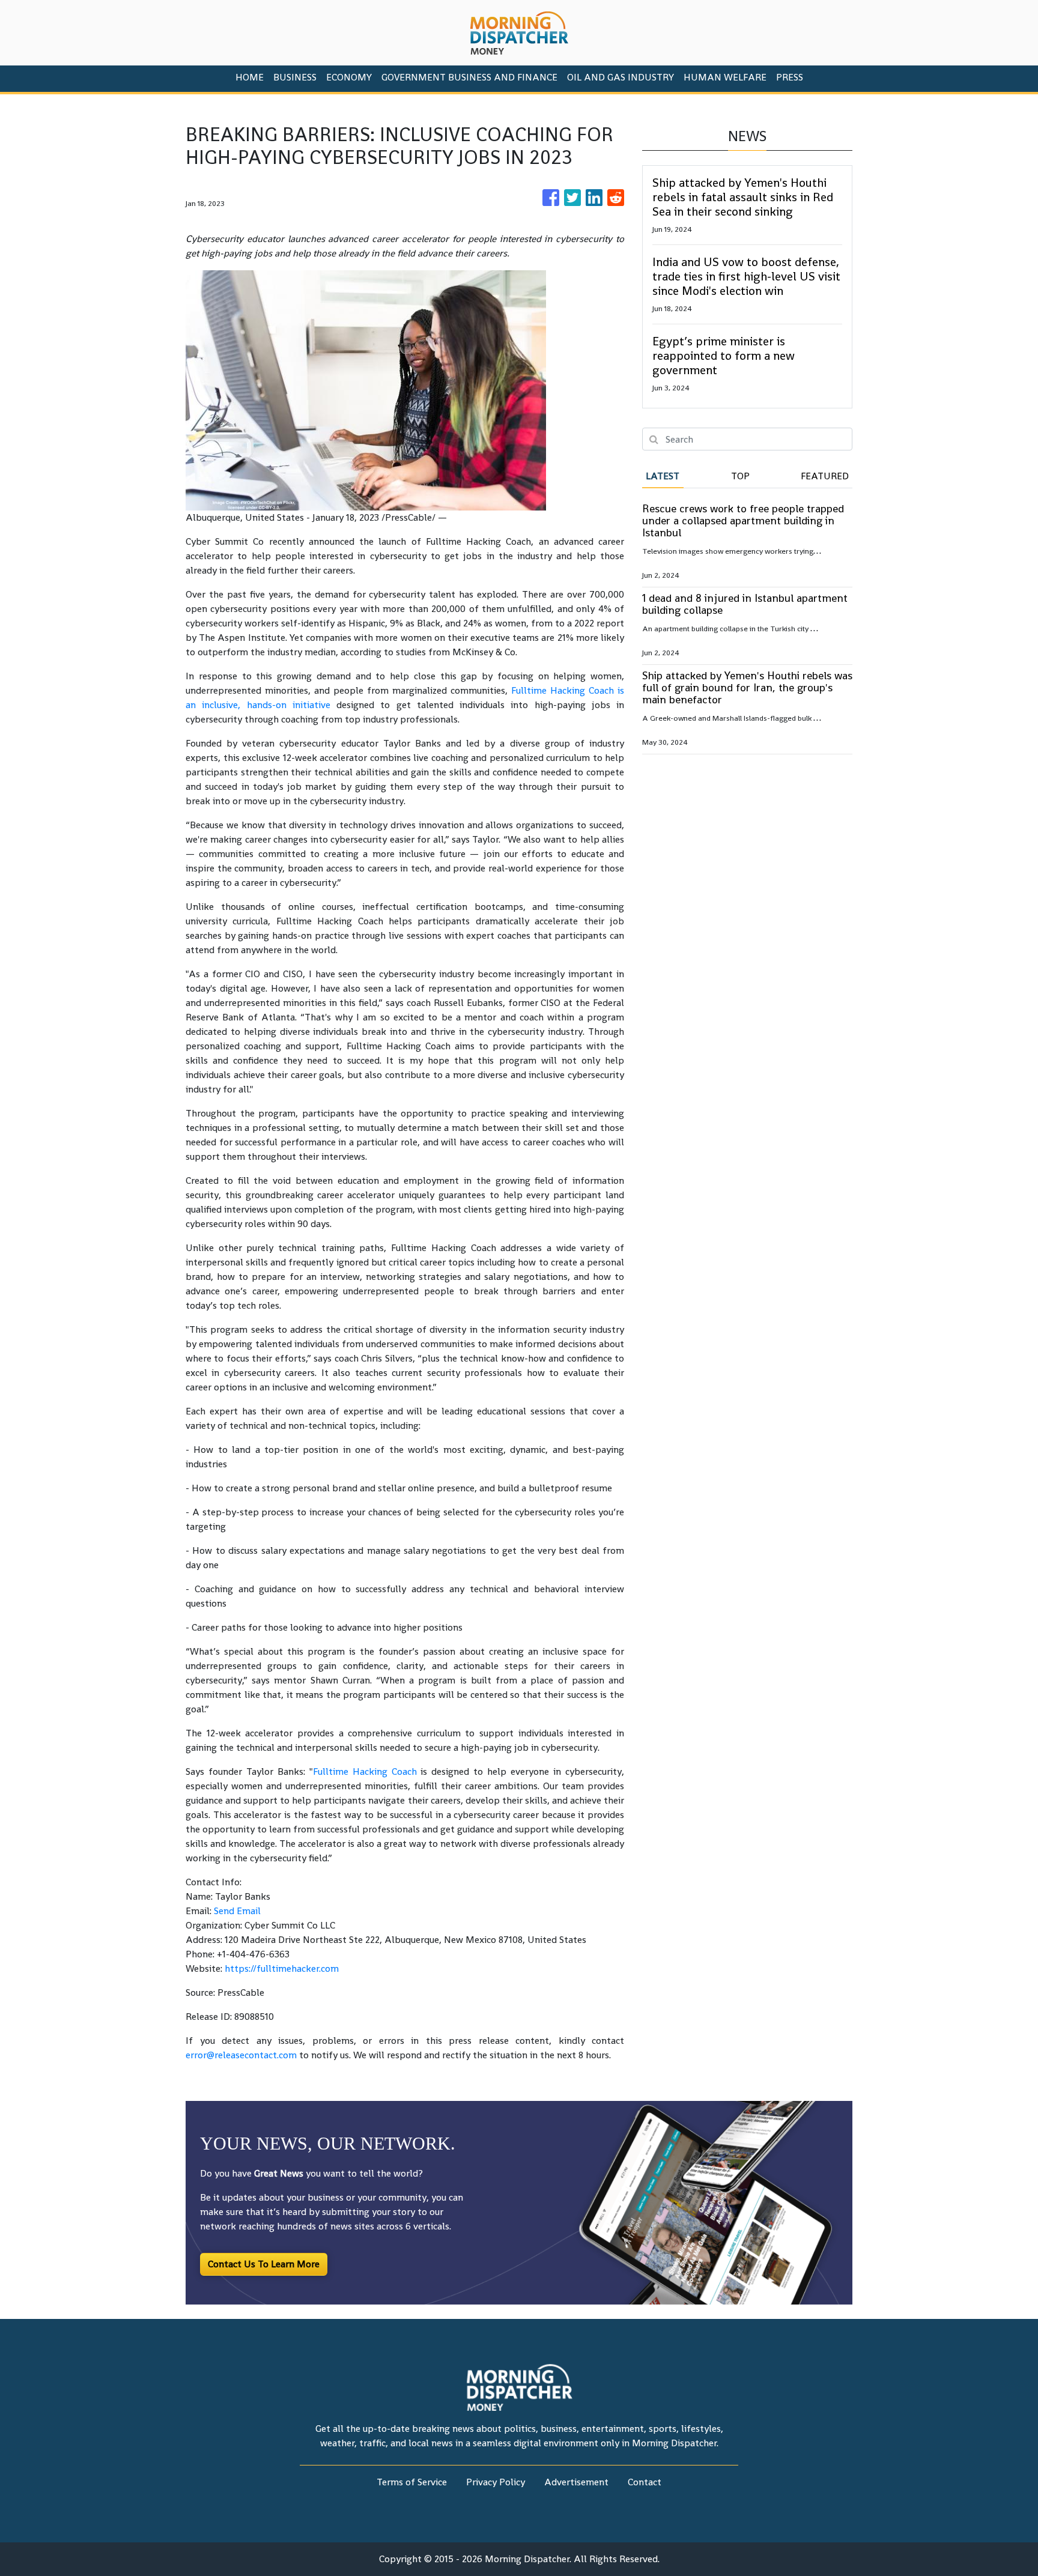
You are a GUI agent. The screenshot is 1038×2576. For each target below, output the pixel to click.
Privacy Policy (496, 2482)
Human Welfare (725, 77)
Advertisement (576, 2482)
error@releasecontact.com (241, 2055)
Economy (349, 77)
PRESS (790, 77)
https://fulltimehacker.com (282, 1968)
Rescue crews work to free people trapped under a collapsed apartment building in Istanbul (743, 520)
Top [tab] (740, 476)
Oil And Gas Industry (621, 77)
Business (295, 77)
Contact (645, 2482)
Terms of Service (412, 2482)
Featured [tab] (825, 476)
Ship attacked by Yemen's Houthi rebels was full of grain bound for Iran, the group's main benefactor (747, 687)
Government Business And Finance (469, 77)
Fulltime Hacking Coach (365, 1771)
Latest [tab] (663, 476)
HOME (250, 77)
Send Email (237, 1911)
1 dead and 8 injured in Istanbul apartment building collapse (745, 604)
